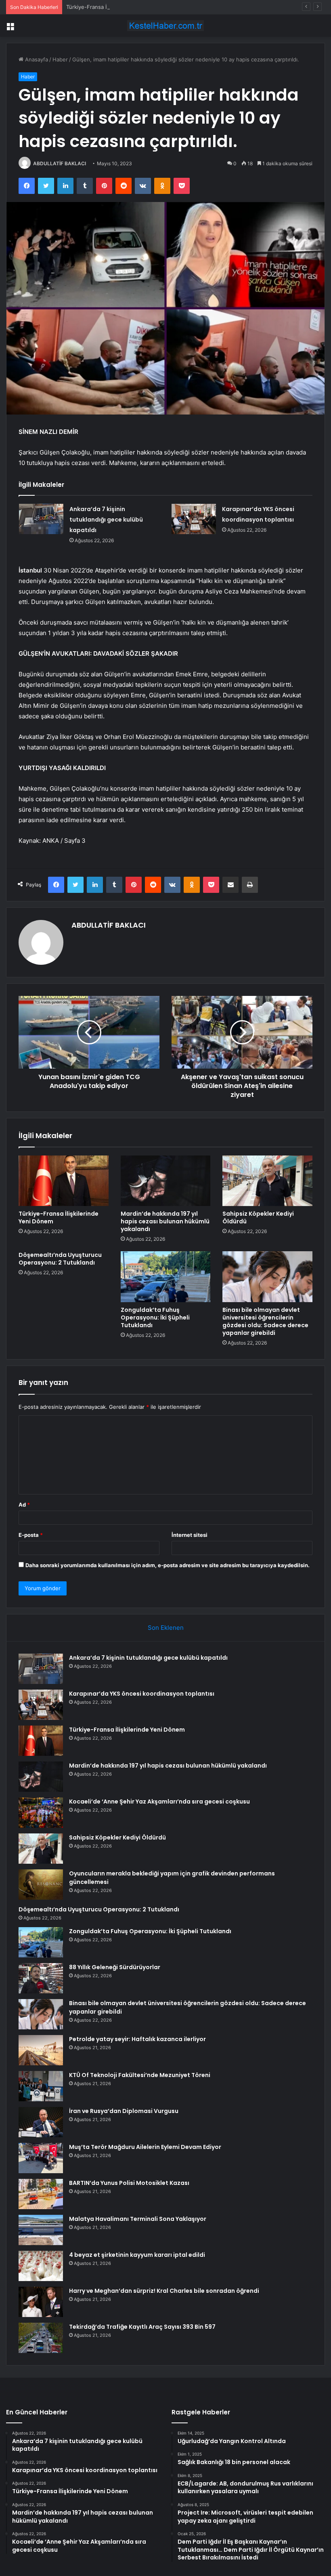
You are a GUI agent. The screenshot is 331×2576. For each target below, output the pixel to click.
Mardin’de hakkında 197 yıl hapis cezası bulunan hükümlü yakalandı (165, 1221)
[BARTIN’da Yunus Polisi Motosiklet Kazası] (41, 2194)
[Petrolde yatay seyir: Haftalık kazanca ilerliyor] (41, 2050)
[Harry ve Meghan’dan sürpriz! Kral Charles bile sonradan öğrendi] (41, 2302)
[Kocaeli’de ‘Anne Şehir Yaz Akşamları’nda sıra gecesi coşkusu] (41, 1813)
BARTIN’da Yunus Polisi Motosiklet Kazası (129, 2183)
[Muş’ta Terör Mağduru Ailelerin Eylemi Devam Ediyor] (41, 2158)
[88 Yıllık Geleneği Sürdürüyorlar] (41, 1978)
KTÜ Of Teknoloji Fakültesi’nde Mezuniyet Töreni (140, 2075)
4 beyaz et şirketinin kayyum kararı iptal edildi (137, 2255)
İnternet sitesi (190, 1535)
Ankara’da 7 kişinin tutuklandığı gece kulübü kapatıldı (106, 520)
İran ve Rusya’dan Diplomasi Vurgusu (124, 2111)
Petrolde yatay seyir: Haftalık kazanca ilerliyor (137, 2039)
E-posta (31, 1535)
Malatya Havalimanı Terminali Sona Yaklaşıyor (138, 2219)
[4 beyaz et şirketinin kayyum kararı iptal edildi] (41, 2266)
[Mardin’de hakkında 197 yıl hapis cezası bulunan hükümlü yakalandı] (166, 1181)
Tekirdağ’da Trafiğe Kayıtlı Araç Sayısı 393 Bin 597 (142, 2327)
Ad (24, 1505)
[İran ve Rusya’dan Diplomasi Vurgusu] (41, 2122)
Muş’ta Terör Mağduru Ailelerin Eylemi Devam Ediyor (145, 2147)
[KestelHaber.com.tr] (165, 26)
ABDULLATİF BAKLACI (60, 163)
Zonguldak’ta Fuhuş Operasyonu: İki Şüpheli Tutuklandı (155, 1317)
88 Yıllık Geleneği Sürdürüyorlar (115, 1967)
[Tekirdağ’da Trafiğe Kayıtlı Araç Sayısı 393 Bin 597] (41, 2338)
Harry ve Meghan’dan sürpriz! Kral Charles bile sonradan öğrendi (164, 2291)
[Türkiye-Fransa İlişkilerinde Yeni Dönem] (64, 1181)
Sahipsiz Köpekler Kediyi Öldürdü (258, 1217)
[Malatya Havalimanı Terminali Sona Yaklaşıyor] (41, 2230)
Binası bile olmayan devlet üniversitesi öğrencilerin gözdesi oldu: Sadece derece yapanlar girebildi (265, 1321)
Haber (60, 59)
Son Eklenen (166, 1628)
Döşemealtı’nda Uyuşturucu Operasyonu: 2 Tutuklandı (60, 1259)
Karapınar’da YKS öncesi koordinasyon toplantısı (142, 1694)
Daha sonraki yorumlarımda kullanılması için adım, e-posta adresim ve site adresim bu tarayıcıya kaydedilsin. (168, 1565)
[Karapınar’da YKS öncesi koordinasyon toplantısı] (194, 519)
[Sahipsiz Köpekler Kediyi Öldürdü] (267, 1181)
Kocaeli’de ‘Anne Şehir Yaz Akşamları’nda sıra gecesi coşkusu (159, 1802)
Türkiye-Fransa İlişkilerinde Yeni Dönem (116, 7)
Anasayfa (36, 59)
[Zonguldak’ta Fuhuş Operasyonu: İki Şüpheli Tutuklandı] (166, 1277)
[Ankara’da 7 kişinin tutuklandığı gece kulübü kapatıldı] (41, 519)
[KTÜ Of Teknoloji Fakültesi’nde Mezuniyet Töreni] (41, 2086)
